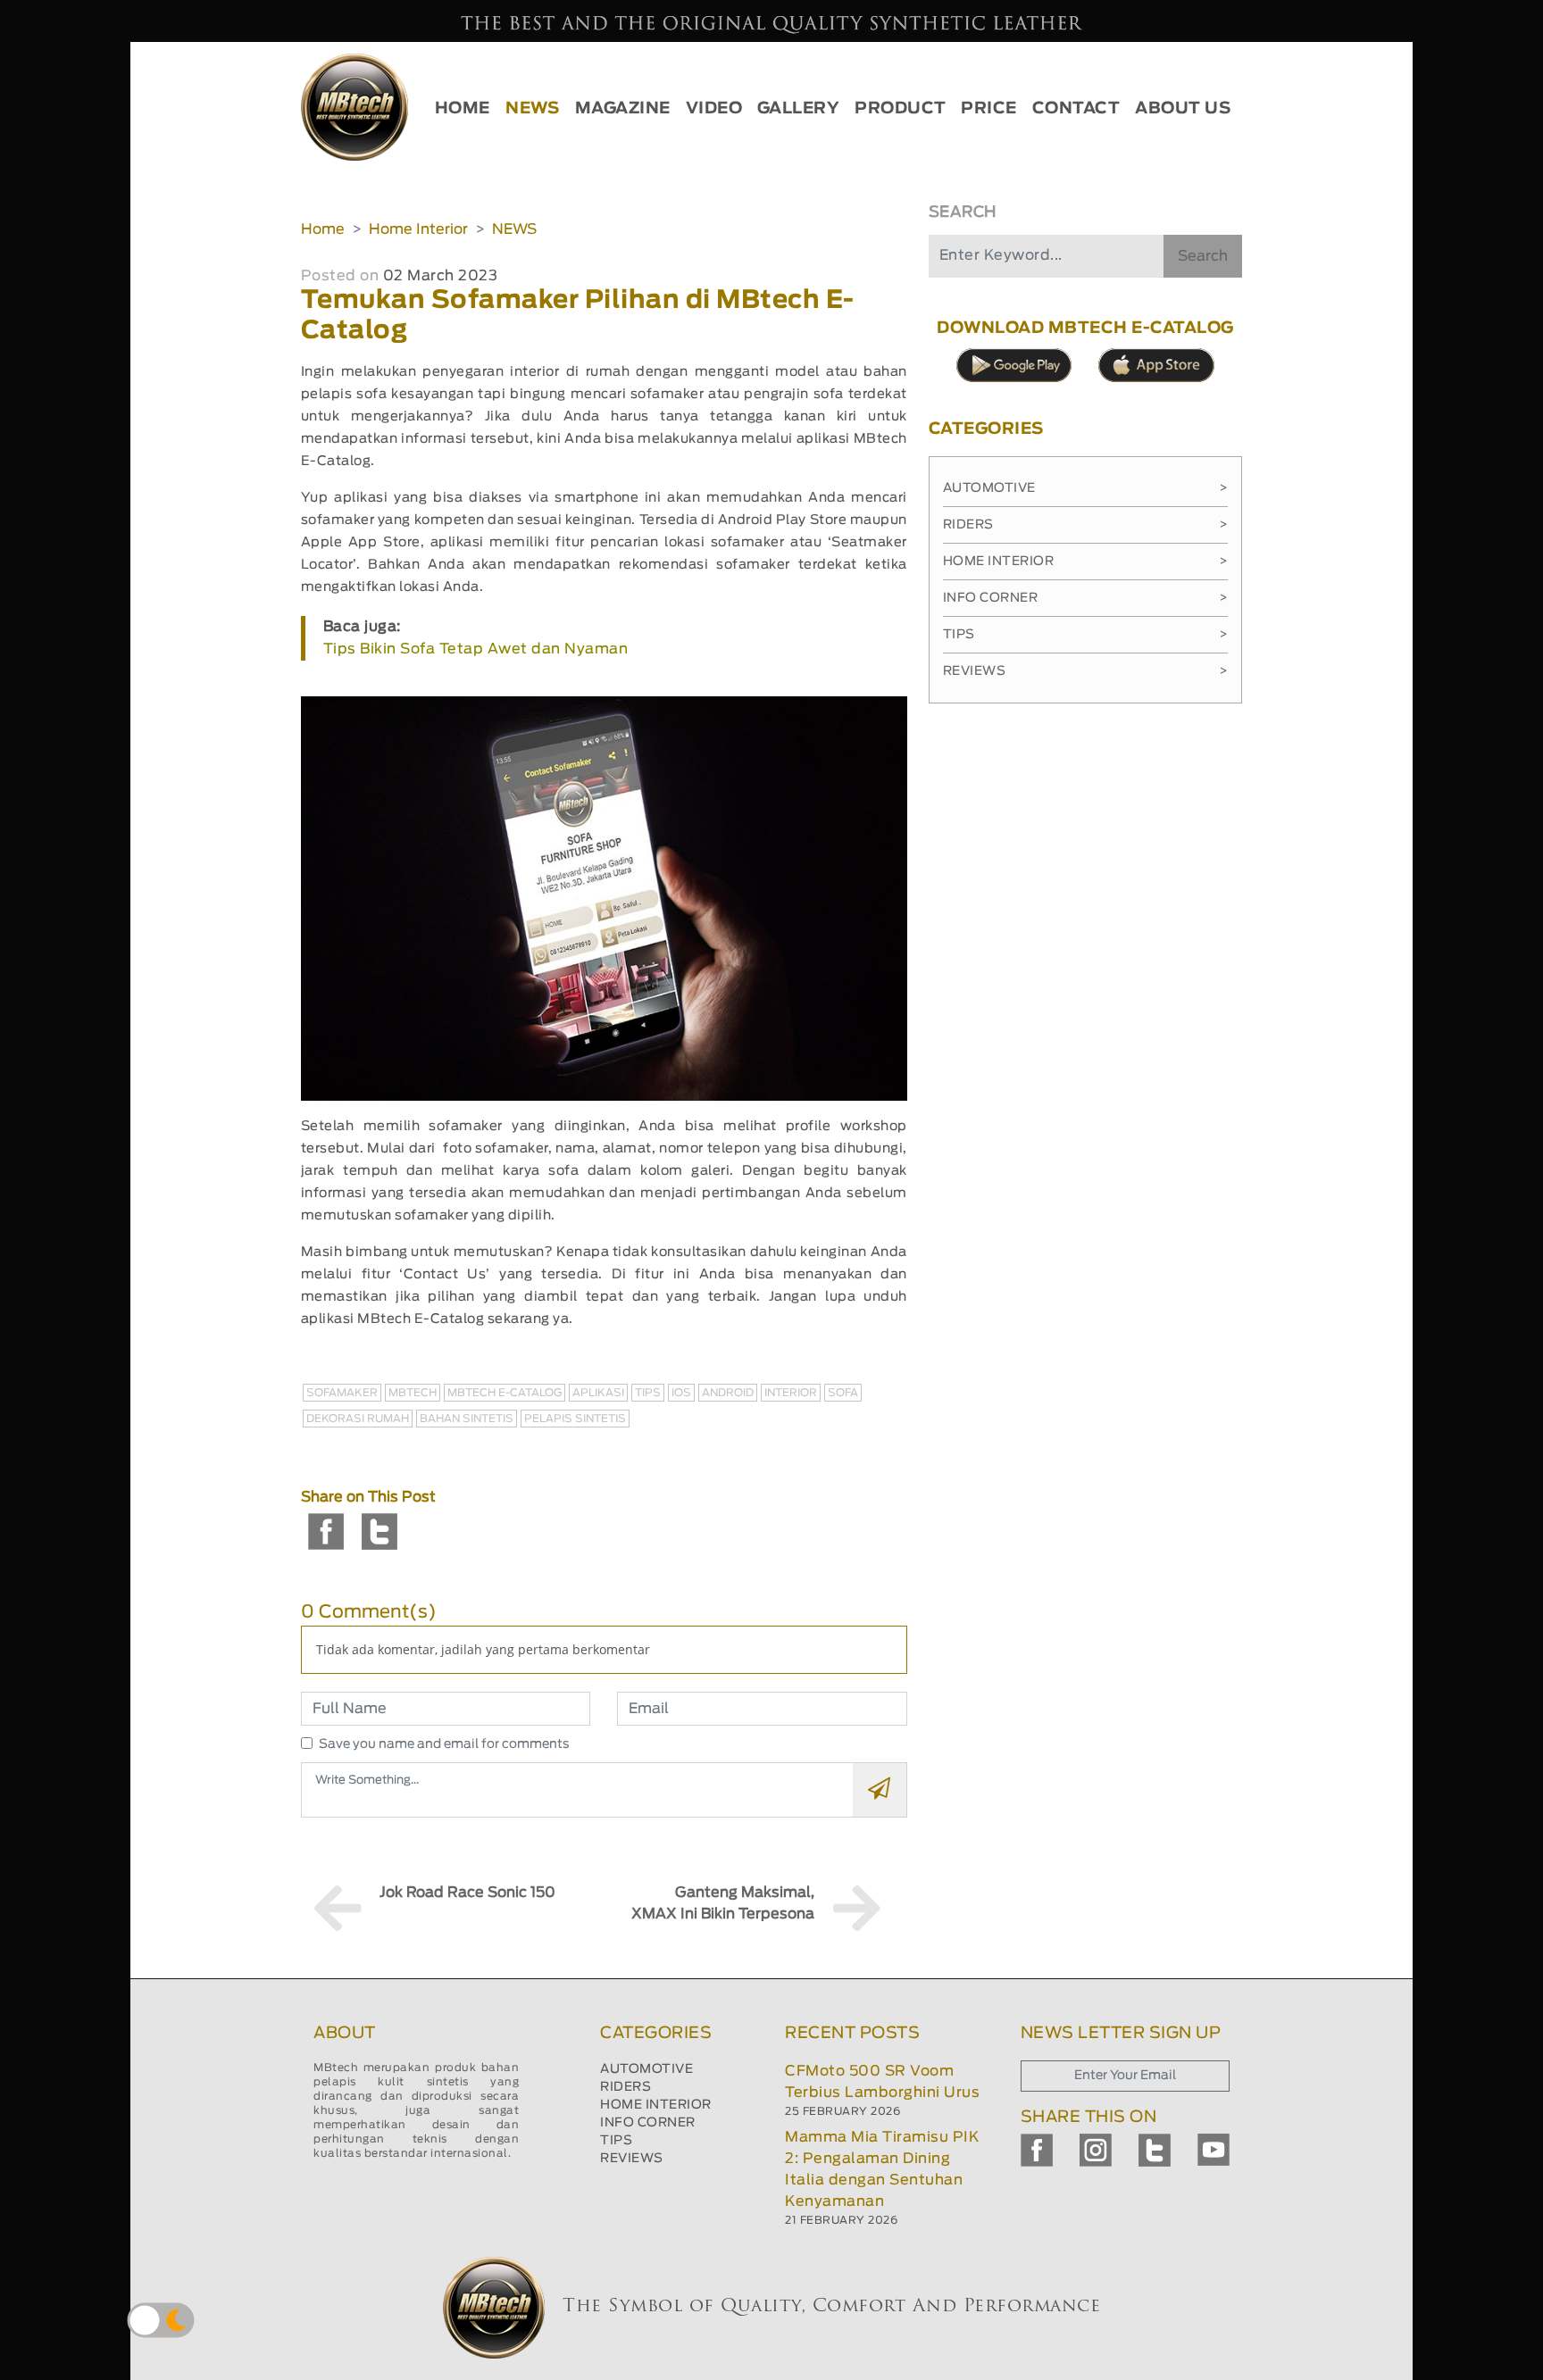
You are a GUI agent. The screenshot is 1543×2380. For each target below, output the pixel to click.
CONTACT (1076, 109)
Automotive (1085, 488)
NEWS (532, 109)
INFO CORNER (648, 2123)
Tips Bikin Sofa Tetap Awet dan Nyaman (476, 649)
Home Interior (418, 229)
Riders (1085, 525)
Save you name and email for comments (444, 1744)
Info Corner (1085, 598)
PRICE (989, 109)
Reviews (1085, 671)
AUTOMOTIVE (646, 2069)
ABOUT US (1183, 109)
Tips (1085, 635)
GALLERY (799, 109)
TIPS (616, 2141)
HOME (463, 109)
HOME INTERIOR (656, 2105)
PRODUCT (901, 109)
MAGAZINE (623, 109)
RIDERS (626, 2087)
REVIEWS (632, 2159)
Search (1203, 256)
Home (323, 229)
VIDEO (714, 109)
